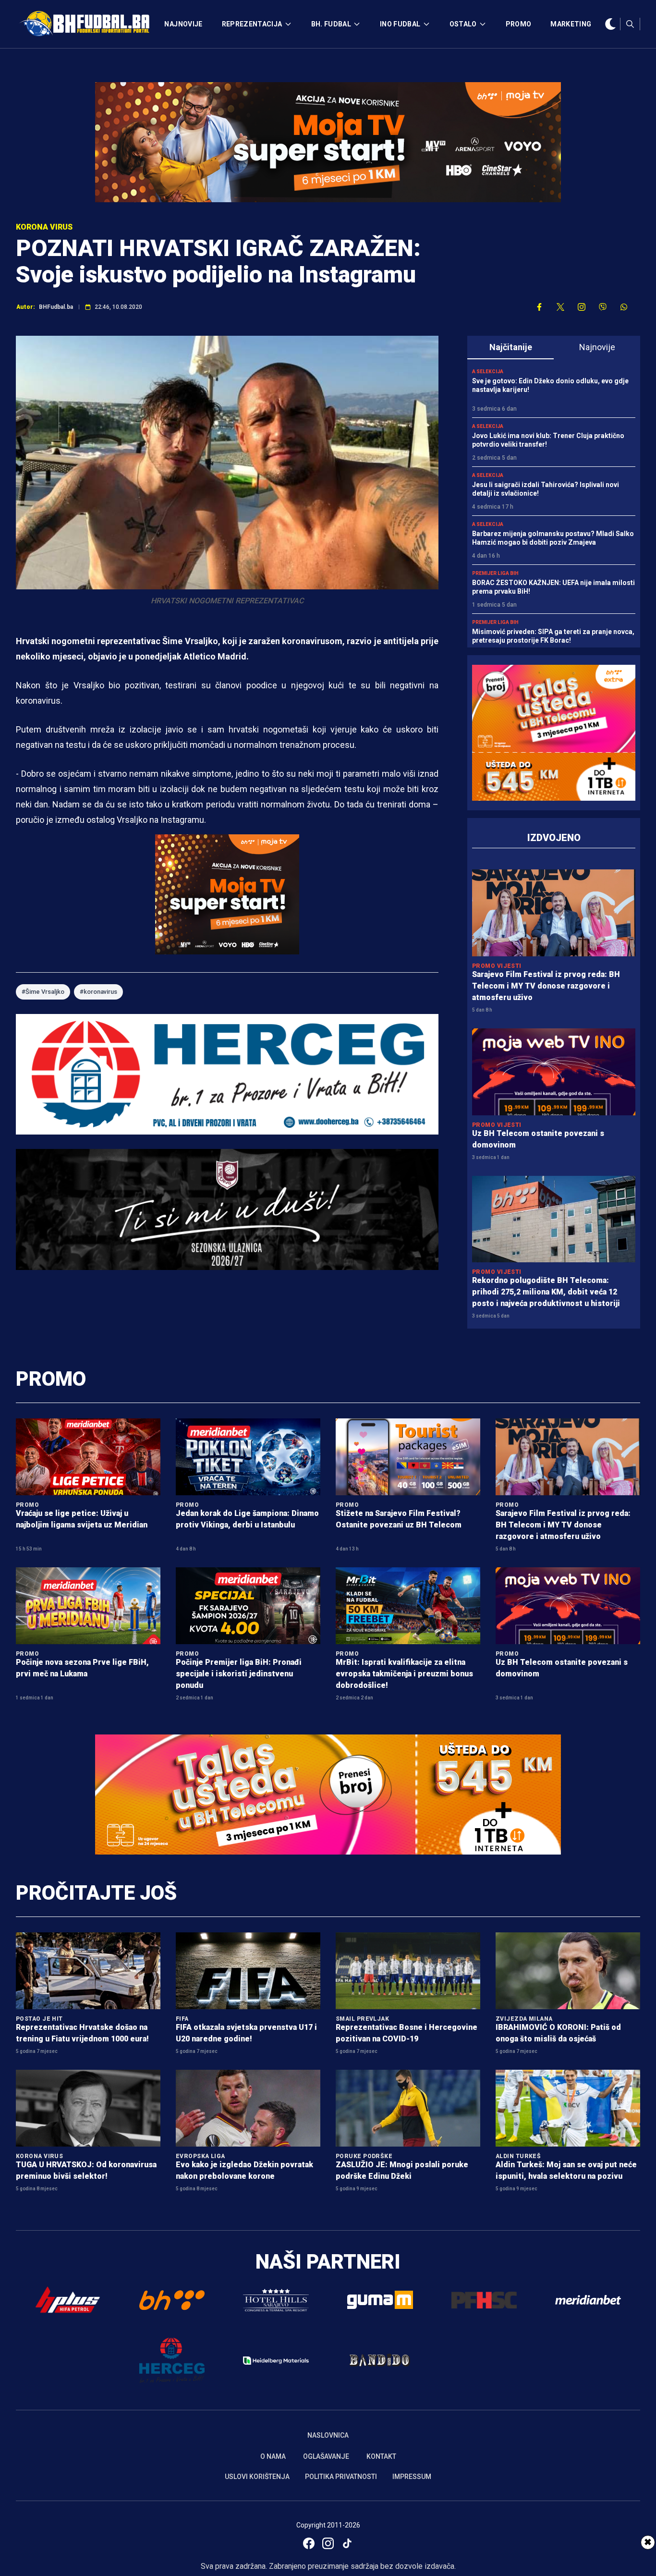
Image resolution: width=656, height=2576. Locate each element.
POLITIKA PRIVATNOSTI (341, 2477)
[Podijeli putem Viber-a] (603, 307)
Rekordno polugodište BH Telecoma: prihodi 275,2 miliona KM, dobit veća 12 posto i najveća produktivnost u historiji (546, 1292)
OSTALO (463, 24)
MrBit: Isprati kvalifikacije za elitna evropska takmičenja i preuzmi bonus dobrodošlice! (404, 1674)
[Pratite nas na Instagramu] (582, 307)
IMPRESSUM (412, 2477)
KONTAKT (381, 2456)
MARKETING (571, 24)
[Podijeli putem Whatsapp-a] (624, 307)
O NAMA (273, 2456)
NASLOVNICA (328, 2435)
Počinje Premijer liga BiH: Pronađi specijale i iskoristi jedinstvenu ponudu (239, 1674)
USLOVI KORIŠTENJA (257, 2477)
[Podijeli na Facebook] (539, 307)
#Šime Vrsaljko (43, 992)
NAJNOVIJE (183, 24)
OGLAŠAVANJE (326, 2456)
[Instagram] (328, 2543)
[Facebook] (309, 2543)
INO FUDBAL (400, 24)
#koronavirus (98, 992)
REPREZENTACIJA (252, 24)
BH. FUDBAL (331, 24)
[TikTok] (347, 2543)
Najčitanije (511, 347)
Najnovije (597, 347)
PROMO (519, 24)
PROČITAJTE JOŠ (96, 1893)
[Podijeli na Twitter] (560, 307)
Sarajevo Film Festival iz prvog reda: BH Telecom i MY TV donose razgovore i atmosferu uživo (546, 986)
